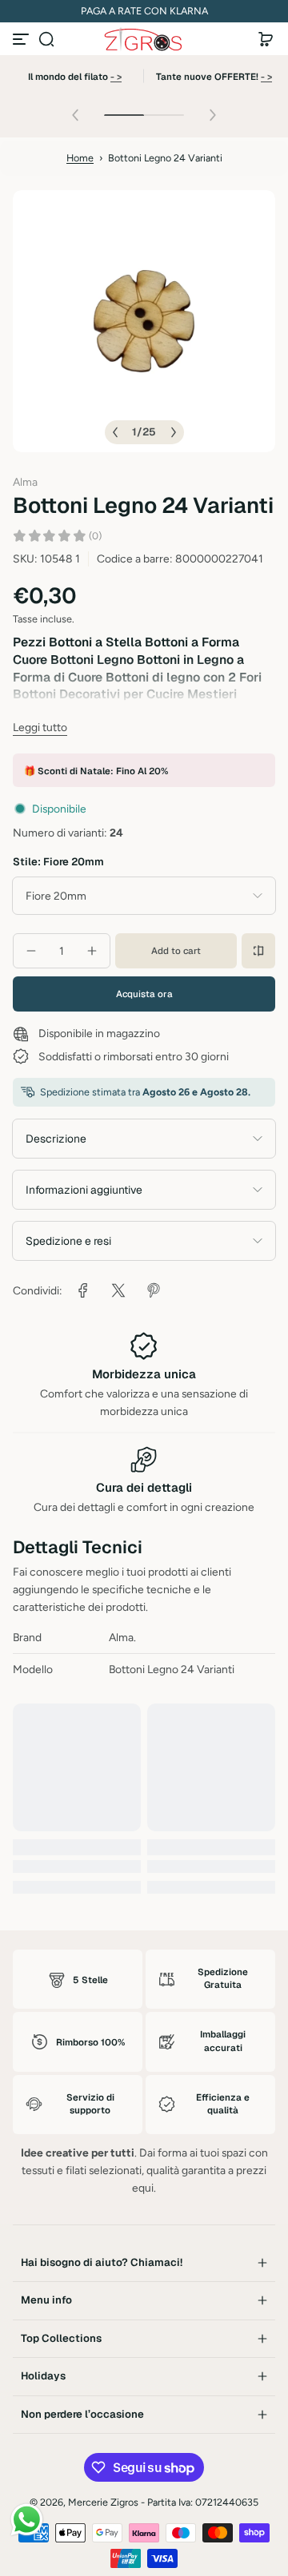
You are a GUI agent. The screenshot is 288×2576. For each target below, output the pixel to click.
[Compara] (258, 951)
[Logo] (144, 40)
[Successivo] (174, 432)
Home (80, 158)
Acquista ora (144, 994)
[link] (83, 1290)
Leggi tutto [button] (40, 727)
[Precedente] (115, 432)
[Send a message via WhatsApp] (27, 2520)
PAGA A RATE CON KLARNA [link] (144, 11)
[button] (46, 39)
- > (116, 76)
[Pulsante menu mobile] (22, 39)
